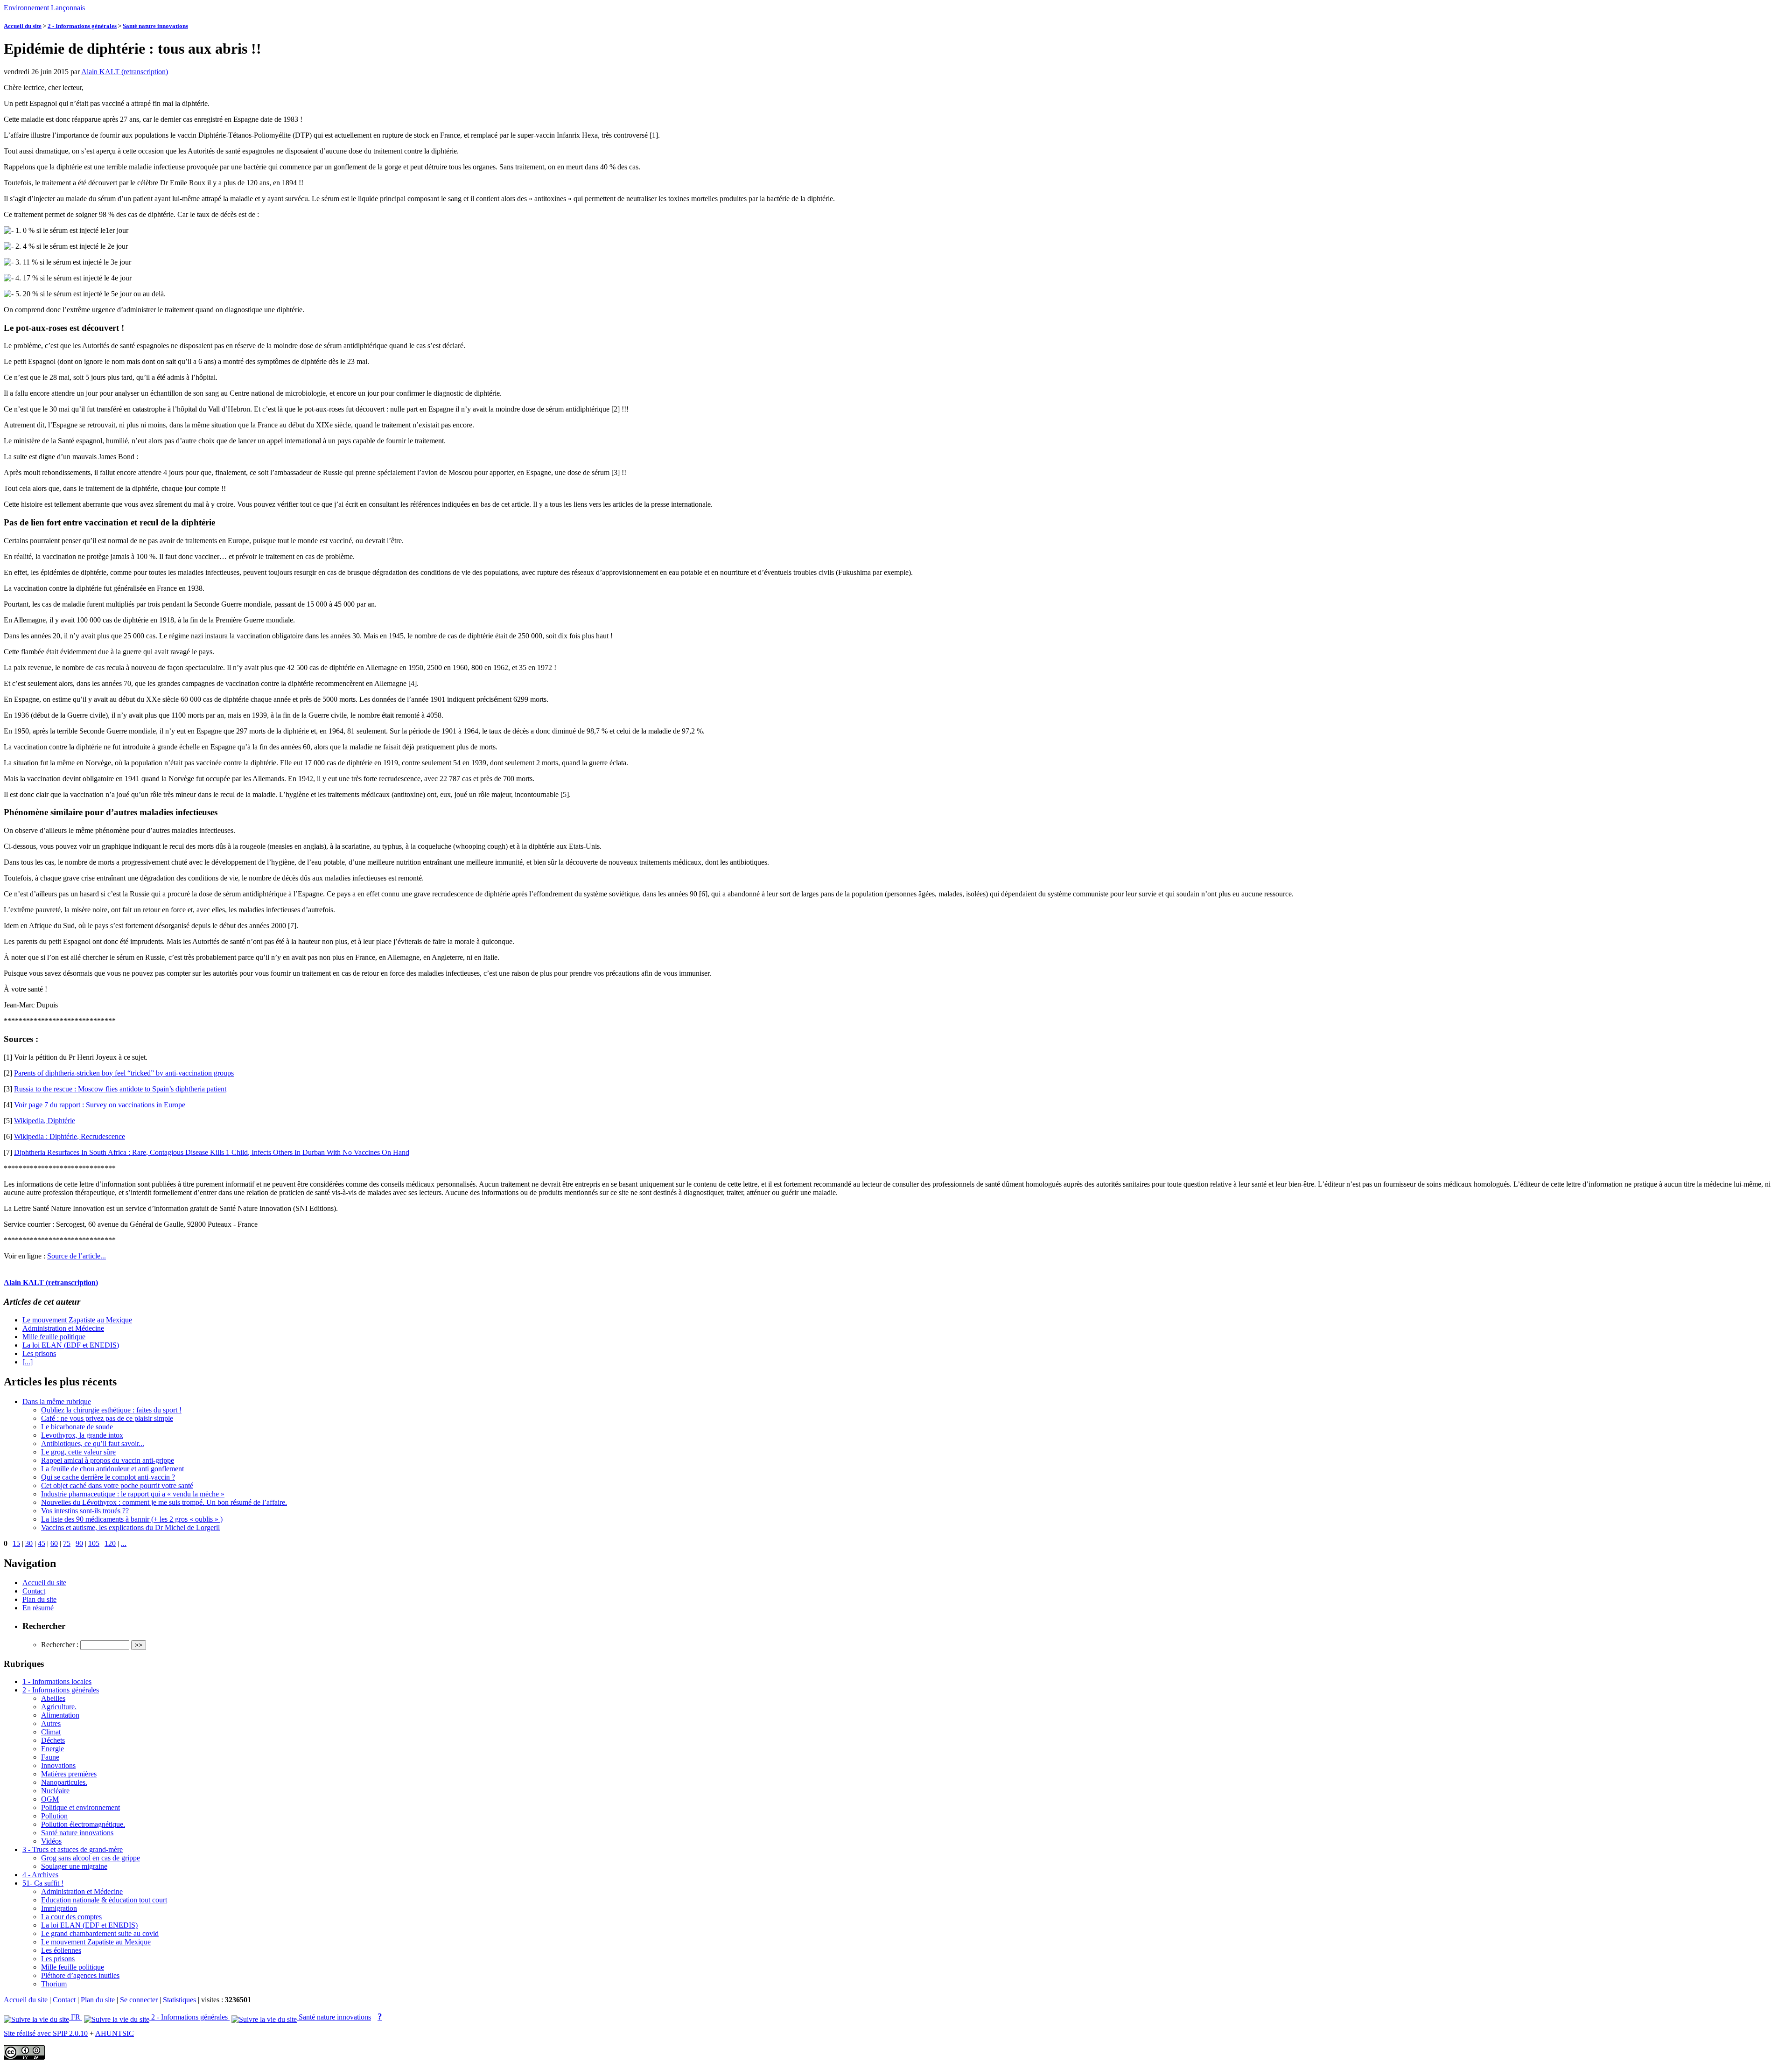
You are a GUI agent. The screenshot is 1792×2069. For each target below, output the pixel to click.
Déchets (53, 1740)
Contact (34, 1591)
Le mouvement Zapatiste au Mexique (77, 1320)
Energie (52, 1749)
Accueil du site (23, 26)
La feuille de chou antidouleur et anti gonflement (112, 1469)
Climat (51, 1732)
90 (79, 1543)
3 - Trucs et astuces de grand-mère (73, 1849)
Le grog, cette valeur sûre (78, 1452)
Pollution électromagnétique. (83, 1824)
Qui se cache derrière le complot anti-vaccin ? (108, 1477)
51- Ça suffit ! (43, 1883)
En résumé (38, 1608)
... (124, 1543)
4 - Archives (40, 1875)
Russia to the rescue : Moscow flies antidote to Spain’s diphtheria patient (120, 1089)
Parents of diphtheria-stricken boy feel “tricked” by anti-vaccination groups (124, 1073)
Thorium (54, 1984)
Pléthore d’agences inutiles (80, 1975)
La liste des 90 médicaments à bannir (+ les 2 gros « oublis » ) (132, 1519)
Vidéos (51, 1841)
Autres (51, 1723)
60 (54, 1543)
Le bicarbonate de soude (77, 1427)
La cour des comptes (71, 1917)
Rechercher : (60, 1645)
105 (94, 1543)
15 (16, 1543)
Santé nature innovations (155, 26)
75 (67, 1543)
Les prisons (39, 1353)
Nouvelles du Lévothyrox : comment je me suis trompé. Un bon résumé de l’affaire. (164, 1502)
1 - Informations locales (57, 1681)
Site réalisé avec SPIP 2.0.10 (46, 2033)
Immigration (59, 1908)
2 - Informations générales (82, 26)
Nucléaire (55, 1791)
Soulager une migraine (74, 1866)
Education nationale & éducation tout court (104, 1900)
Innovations (58, 1765)
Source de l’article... (77, 1256)
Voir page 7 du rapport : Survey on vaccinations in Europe (100, 1105)
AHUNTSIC (115, 2033)
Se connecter (139, 2000)
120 (110, 1543)
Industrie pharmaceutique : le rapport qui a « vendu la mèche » (133, 1494)
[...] (28, 1362)
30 (29, 1543)
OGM (50, 1799)
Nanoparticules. (64, 1782)
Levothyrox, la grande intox (82, 1435)
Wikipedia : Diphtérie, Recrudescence (70, 1136)
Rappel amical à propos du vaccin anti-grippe (108, 1460)
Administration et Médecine (63, 1328)
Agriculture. (59, 1707)
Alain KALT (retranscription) (125, 72)
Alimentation (60, 1715)
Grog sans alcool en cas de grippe (91, 1858)
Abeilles (53, 1698)
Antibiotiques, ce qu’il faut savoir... (93, 1443)
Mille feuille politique (54, 1337)
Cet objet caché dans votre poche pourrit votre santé (117, 1485)
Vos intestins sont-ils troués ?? (85, 1511)
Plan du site (39, 1599)
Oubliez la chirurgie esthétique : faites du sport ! (111, 1410)
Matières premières (69, 1774)
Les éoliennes (61, 1950)
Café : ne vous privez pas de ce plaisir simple (107, 1418)
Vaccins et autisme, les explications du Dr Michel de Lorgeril (130, 1527)
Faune (50, 1757)
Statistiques (179, 2000)
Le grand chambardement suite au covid (100, 1933)
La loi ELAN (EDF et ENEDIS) (71, 1345)
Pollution (54, 1816)
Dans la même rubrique (57, 1401)
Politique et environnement (80, 1807)
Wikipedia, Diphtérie (45, 1121)
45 (42, 1543)
